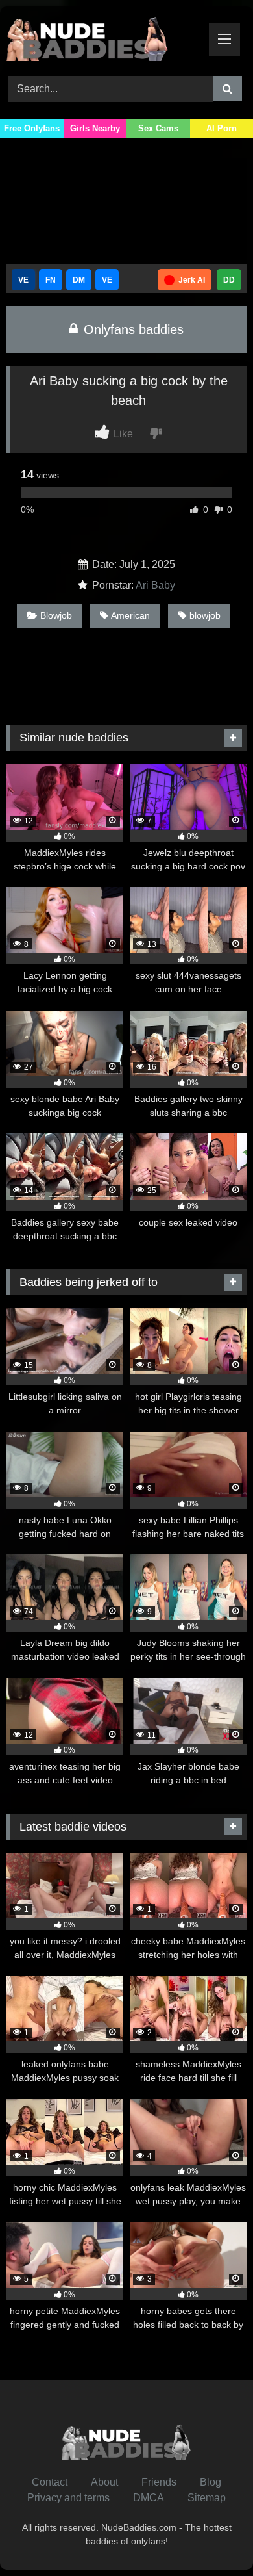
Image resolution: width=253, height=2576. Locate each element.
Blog (211, 2482)
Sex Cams (158, 128)
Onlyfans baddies (132, 329)
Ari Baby (155, 585)
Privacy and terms (68, 2498)
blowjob (205, 615)
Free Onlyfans (32, 128)
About (104, 2482)
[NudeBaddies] (104, 39)
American (130, 615)
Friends (159, 2482)
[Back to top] (213, 2537)
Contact (50, 2482)
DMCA (149, 2498)
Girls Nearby (95, 128)
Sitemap (207, 2498)
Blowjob (56, 615)
